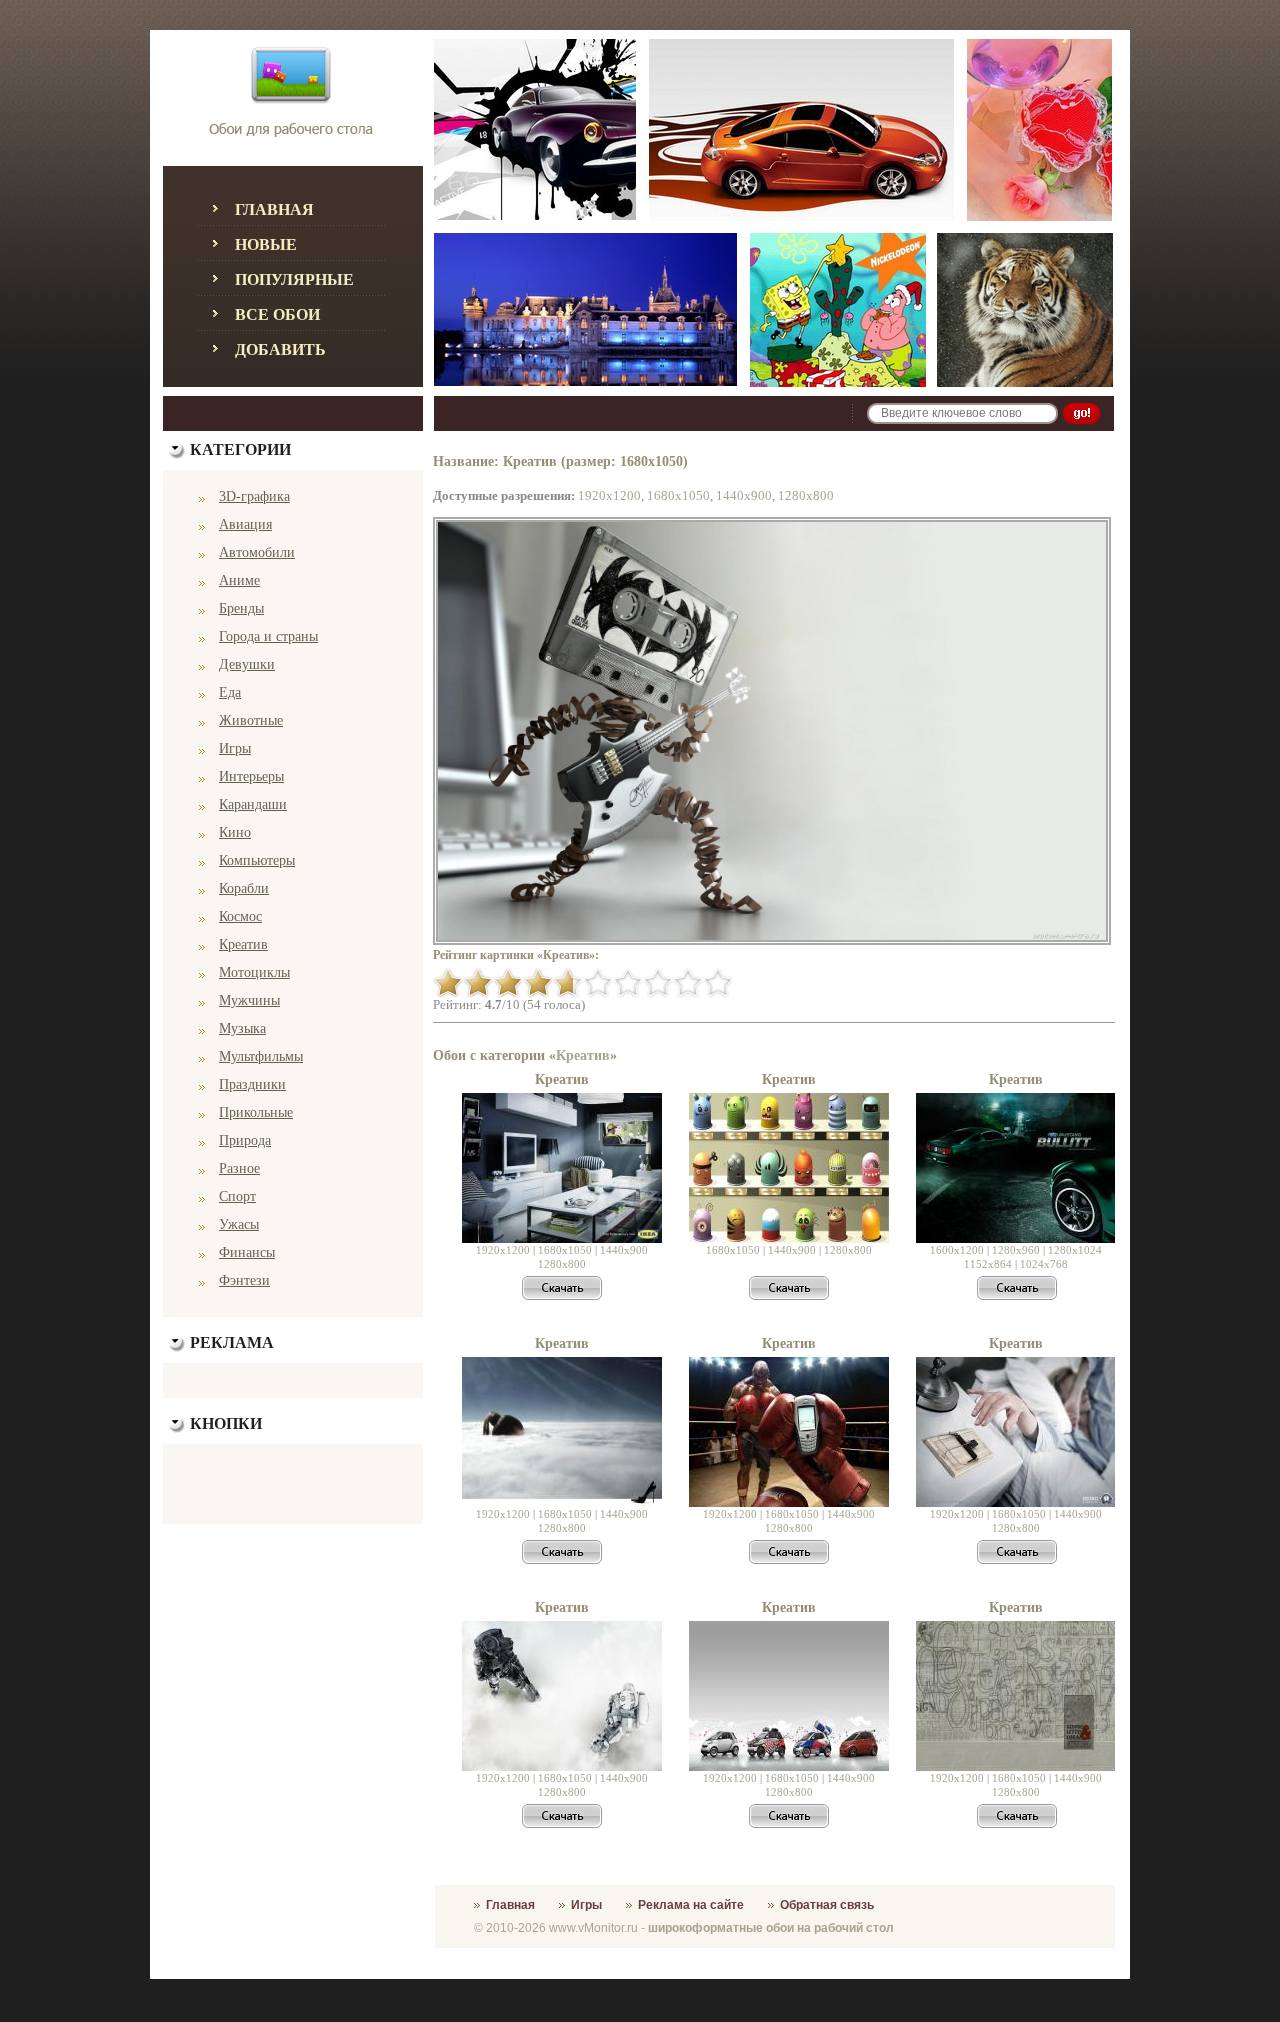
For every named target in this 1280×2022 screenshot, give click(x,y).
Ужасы (239, 1224)
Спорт (237, 1196)
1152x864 (988, 1264)
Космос (240, 916)
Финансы (247, 1252)
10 (718, 983)
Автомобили (257, 552)
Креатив (243, 944)
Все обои (277, 314)
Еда (230, 692)
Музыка (242, 1028)
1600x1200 (957, 1250)
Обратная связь (827, 1905)
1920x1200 (609, 495)
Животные (251, 720)
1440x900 (744, 495)
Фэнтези (244, 1280)
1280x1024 (1075, 1250)
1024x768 (1044, 1264)
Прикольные (256, 1112)
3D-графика (254, 496)
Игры (235, 748)
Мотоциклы (254, 972)
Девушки (247, 664)
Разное (239, 1168)
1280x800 (806, 495)
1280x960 (1016, 1250)
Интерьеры (251, 776)
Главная (274, 209)
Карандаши (253, 804)
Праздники (252, 1084)
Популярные (294, 279)
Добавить (280, 349)
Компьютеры (257, 860)
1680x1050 (678, 495)
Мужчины (249, 1000)
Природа (245, 1140)
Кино (235, 832)
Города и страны (268, 636)
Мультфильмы (261, 1056)
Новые (266, 244)
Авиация (245, 524)
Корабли (244, 888)
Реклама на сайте (691, 1905)
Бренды (241, 608)
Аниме (239, 580)
